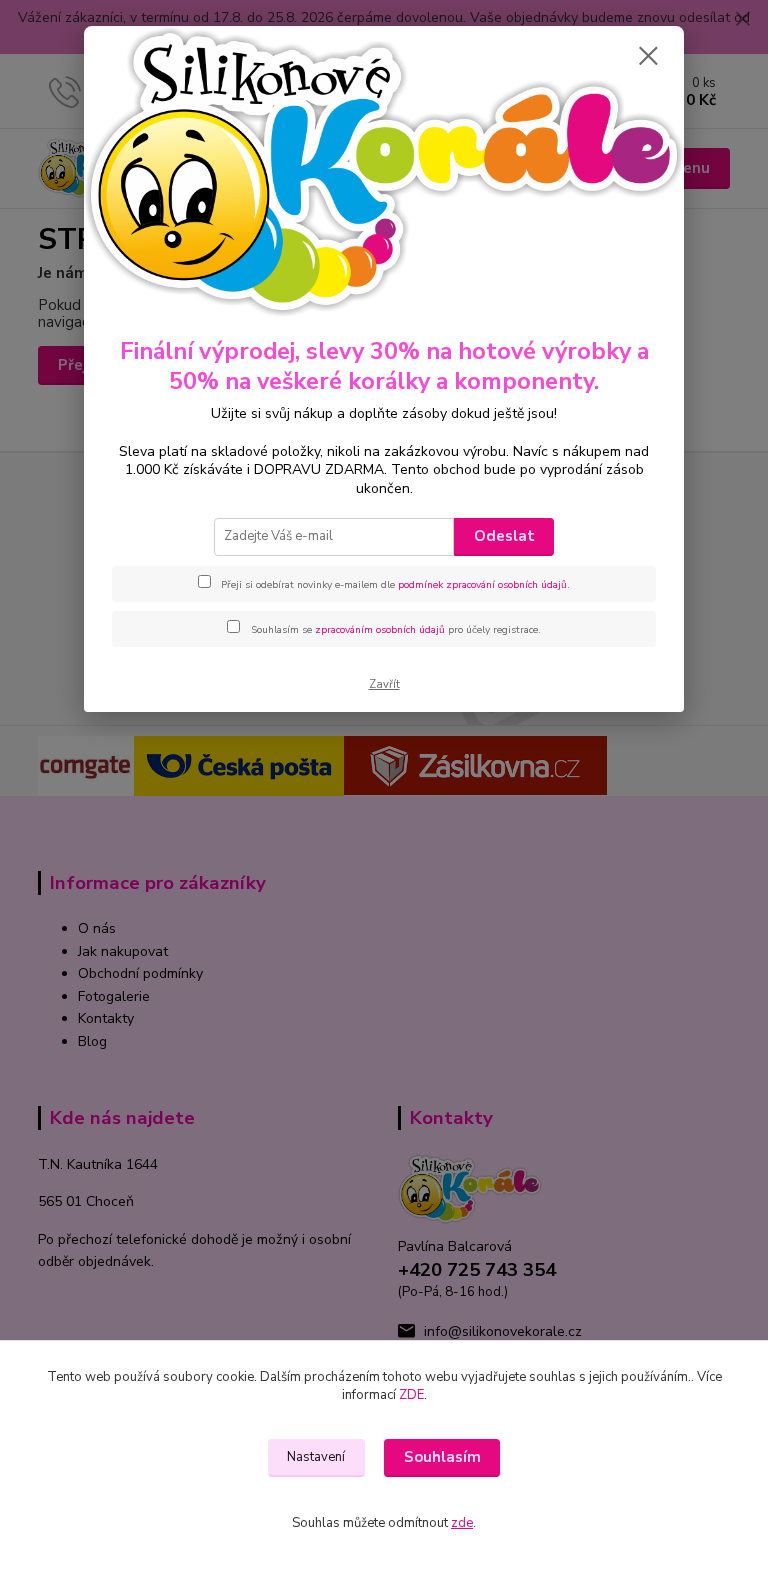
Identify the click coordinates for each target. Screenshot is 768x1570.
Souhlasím (442, 1457)
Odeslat (504, 536)
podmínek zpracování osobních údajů (482, 585)
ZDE (411, 1395)
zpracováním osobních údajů (380, 630)
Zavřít (384, 684)
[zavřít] (648, 57)
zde (462, 1523)
